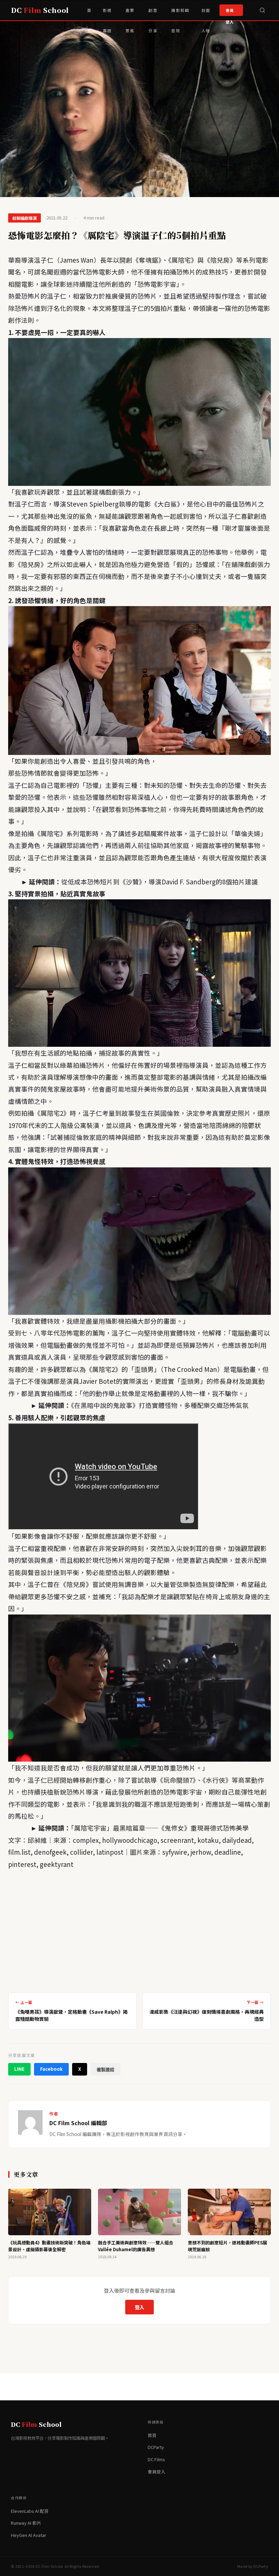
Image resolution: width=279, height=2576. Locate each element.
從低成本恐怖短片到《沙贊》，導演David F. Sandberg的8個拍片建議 (160, 881)
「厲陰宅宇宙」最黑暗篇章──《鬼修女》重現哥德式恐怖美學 (160, 1828)
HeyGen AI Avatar (29, 2535)
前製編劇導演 (24, 218)
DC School (40, 10)
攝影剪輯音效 (180, 14)
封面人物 (206, 14)
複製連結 (105, 2070)
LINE (19, 2069)
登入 (139, 2307)
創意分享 (153, 14)
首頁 (89, 14)
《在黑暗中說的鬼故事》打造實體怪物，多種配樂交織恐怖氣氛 (160, 1405)
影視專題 (107, 14)
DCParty (156, 2447)
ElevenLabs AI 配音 (30, 2511)
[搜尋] (262, 10)
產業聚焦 (130, 14)
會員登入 (230, 12)
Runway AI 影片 (26, 2523)
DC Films (156, 2459)
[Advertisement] (139, 1928)
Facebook (51, 2069)
